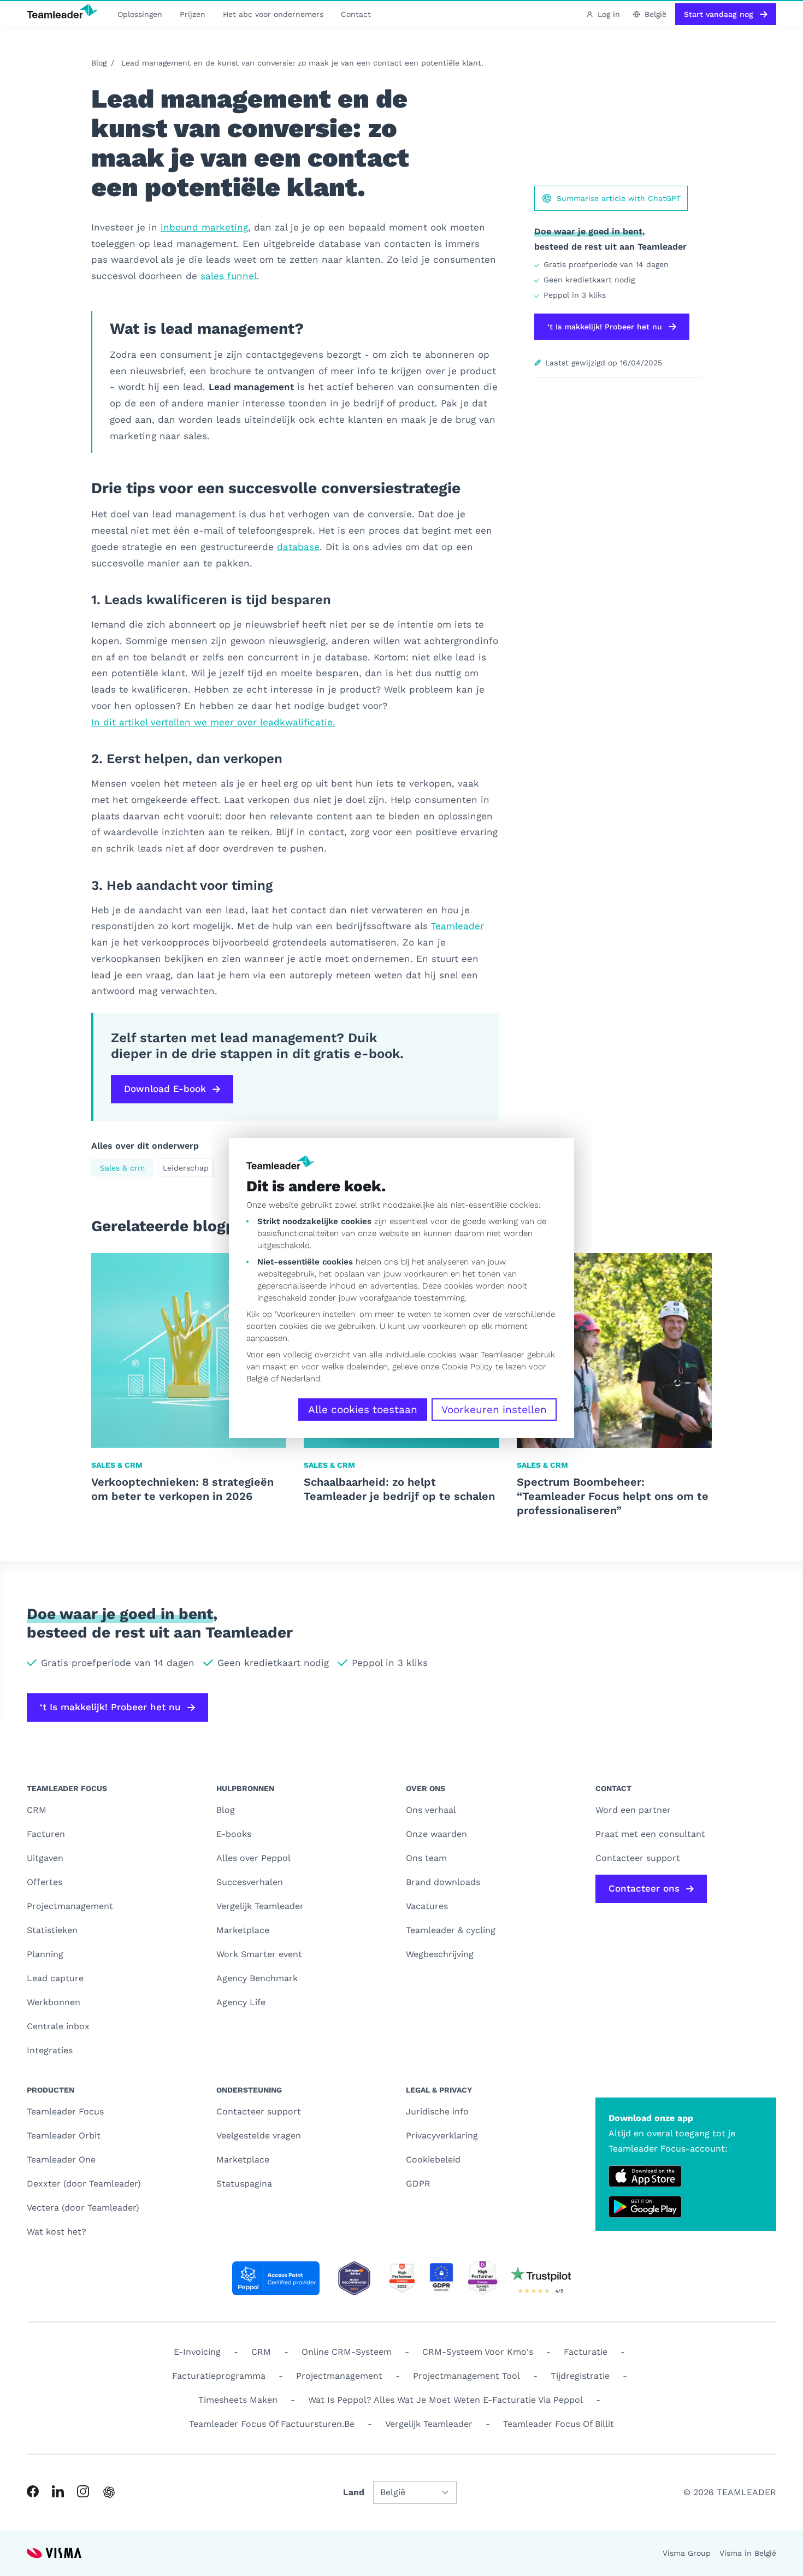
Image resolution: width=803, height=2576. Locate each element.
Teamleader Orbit (64, 2135)
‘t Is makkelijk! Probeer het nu (605, 327)
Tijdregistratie (580, 2376)
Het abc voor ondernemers (273, 14)
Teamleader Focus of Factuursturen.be (272, 2424)
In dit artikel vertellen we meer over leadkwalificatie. (213, 722)
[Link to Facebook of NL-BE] (33, 2491)
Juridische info (437, 2111)
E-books (234, 1834)
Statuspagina (244, 2184)
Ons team (426, 1858)
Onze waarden (436, 1834)
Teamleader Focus (65, 2111)
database (298, 547)
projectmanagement (339, 2376)
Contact (356, 14)
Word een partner (633, 1810)
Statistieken (52, 1930)
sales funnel (229, 276)
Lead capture (55, 1978)
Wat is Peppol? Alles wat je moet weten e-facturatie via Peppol (445, 2400)
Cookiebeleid (433, 2160)
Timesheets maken (238, 2400)
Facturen (46, 1834)
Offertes (45, 1882)
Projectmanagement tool (467, 2376)
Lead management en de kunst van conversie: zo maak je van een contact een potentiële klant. (302, 63)
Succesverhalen (250, 1882)
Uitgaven (45, 1858)
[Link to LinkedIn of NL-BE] (58, 2491)
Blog (99, 63)
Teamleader (457, 926)
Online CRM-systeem (347, 2352)
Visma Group (687, 2553)
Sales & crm (122, 1168)
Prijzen (193, 14)
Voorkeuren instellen (494, 1410)
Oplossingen (140, 14)
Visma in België (748, 2553)
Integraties (50, 2050)
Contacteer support (259, 2111)
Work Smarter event (259, 1954)
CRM (37, 1810)
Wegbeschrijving (440, 1954)
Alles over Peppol (253, 1858)
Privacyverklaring (442, 2135)
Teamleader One (61, 2160)
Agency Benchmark (257, 1978)
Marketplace (243, 1930)
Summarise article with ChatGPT (619, 198)
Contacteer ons (644, 1888)
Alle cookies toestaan (363, 1410)
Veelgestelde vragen (259, 2135)
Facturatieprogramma (219, 2376)
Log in (609, 14)
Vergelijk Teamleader (260, 1906)
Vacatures (427, 1906)
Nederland (300, 1379)
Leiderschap (186, 1168)
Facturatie (586, 2352)
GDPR (418, 2184)
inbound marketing (204, 227)
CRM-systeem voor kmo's (478, 2352)
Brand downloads (443, 1882)
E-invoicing (197, 2352)
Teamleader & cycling (451, 1930)
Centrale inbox (58, 2026)
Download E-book (165, 1089)
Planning (45, 1954)
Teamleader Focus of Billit (559, 2424)
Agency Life (241, 2002)
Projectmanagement (70, 1906)
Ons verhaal (431, 1810)
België (257, 1379)
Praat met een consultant (650, 1834)
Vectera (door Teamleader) (83, 2208)
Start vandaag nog (719, 14)
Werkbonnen (54, 2002)
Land (354, 2492)
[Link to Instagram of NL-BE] (83, 2491)
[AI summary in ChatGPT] (109, 2492)
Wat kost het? (57, 2232)
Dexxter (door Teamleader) (84, 2184)
